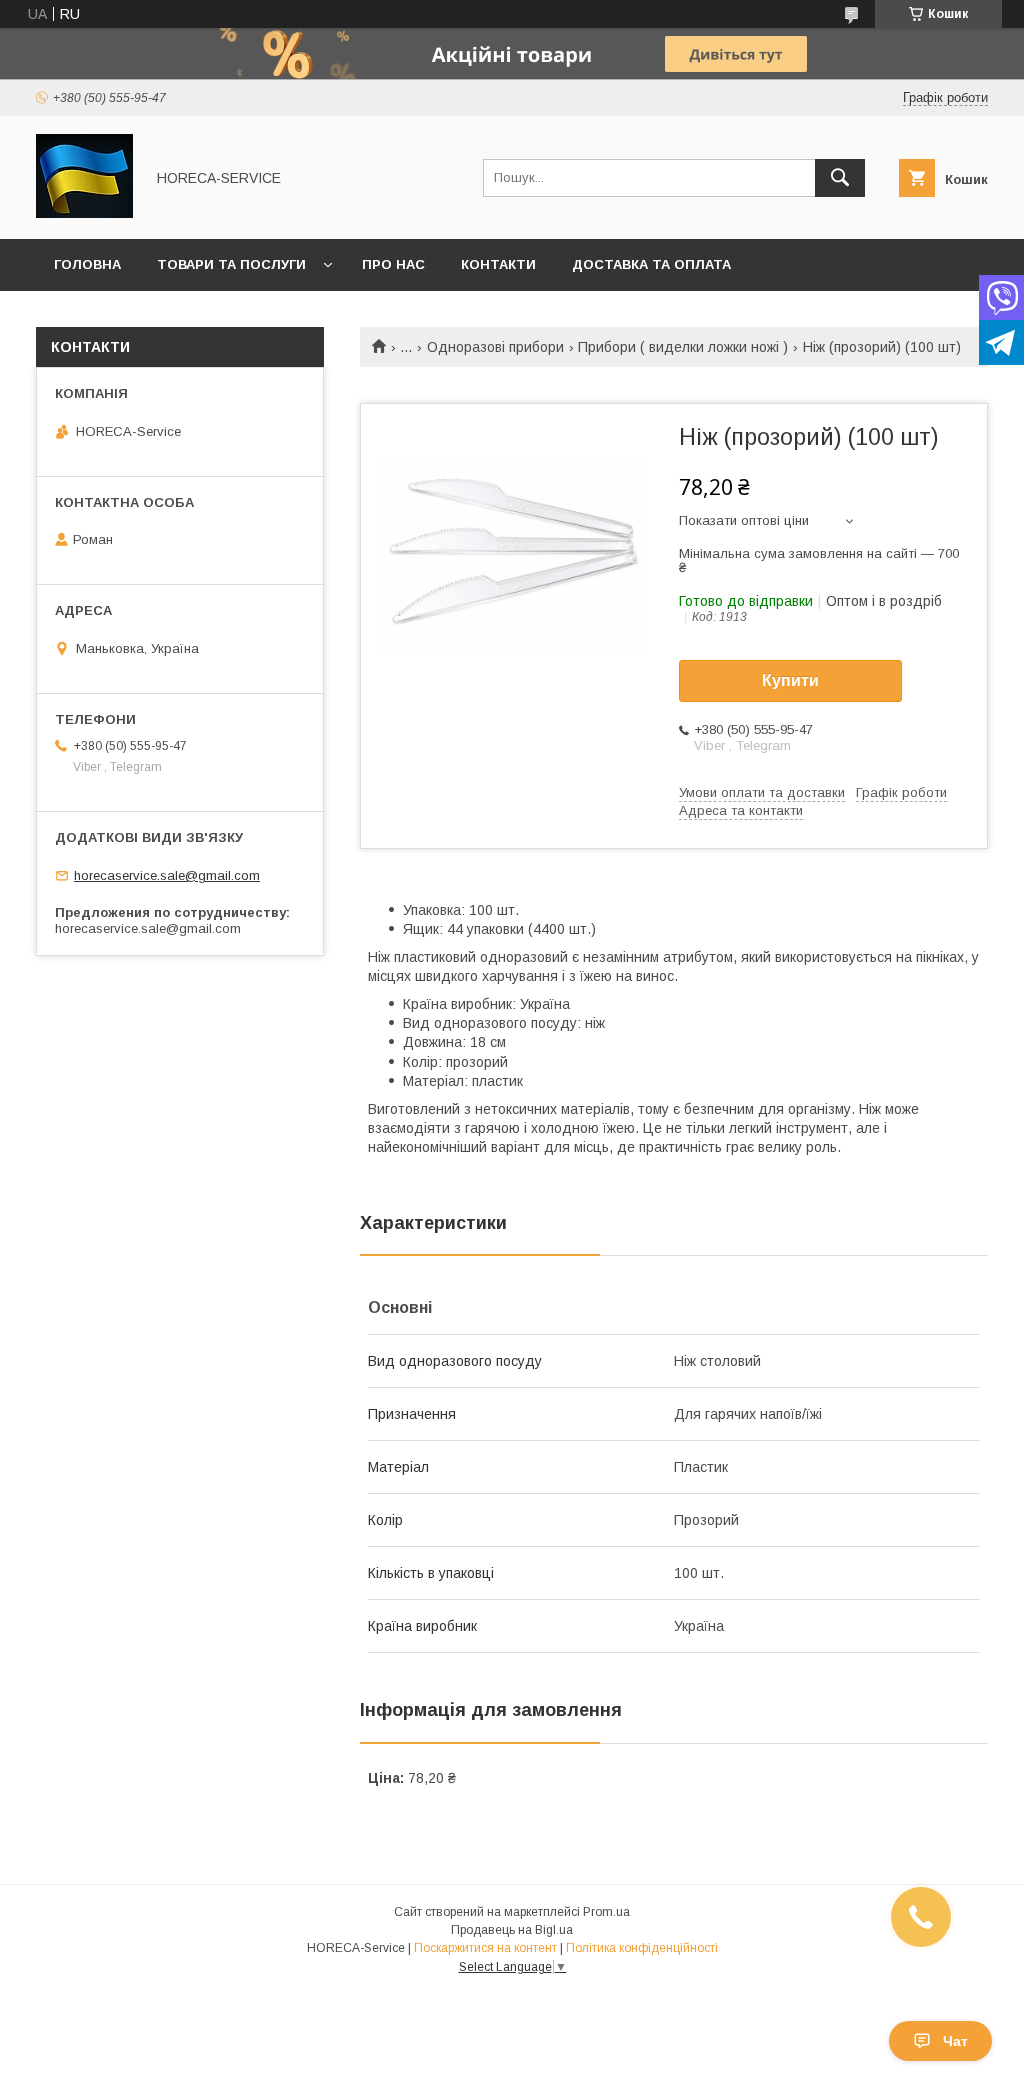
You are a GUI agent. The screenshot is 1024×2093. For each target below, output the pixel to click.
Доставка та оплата (651, 264)
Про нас (393, 264)
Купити (790, 680)
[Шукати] (840, 178)
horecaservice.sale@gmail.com (167, 875)
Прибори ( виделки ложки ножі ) (683, 347)
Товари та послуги (231, 264)
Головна (87, 264)
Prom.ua (606, 1912)
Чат (955, 2041)
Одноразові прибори (495, 347)
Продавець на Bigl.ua (512, 1930)
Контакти (498, 264)
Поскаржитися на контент (485, 1948)
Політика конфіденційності (642, 1948)
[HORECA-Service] (84, 213)
